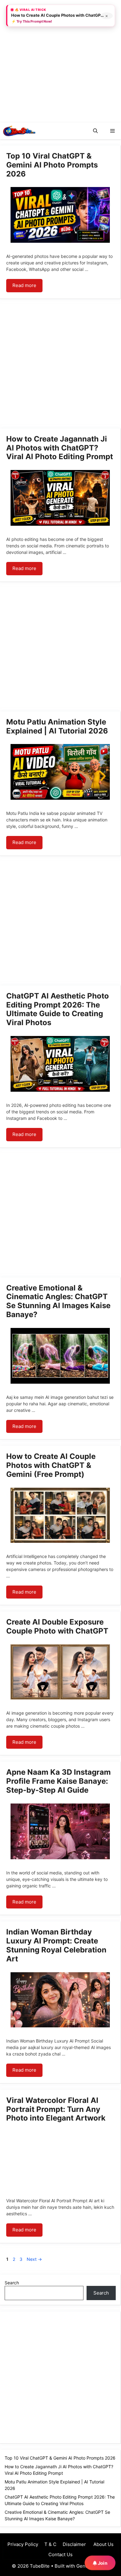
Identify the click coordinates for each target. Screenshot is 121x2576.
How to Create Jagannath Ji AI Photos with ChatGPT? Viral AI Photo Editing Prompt (60, 448)
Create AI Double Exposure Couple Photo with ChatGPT (57, 1626)
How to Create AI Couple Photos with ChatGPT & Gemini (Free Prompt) (51, 1465)
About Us (103, 2544)
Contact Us (60, 2554)
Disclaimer (74, 2544)
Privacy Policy (23, 2544)
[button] (95, 131)
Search (12, 2283)
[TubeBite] (19, 131)
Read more (24, 285)
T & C (50, 2544)
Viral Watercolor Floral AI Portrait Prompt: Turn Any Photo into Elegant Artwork (56, 2109)
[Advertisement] (60, 60)
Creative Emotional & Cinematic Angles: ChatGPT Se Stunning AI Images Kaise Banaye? (58, 1301)
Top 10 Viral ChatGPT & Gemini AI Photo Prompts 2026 (52, 165)
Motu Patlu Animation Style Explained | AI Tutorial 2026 (57, 726)
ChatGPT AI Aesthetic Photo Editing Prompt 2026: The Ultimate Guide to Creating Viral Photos (58, 1009)
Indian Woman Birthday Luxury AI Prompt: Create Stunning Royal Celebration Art (56, 1945)
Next (34, 2259)
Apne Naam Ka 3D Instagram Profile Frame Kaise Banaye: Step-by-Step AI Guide (58, 1781)
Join (102, 2563)
